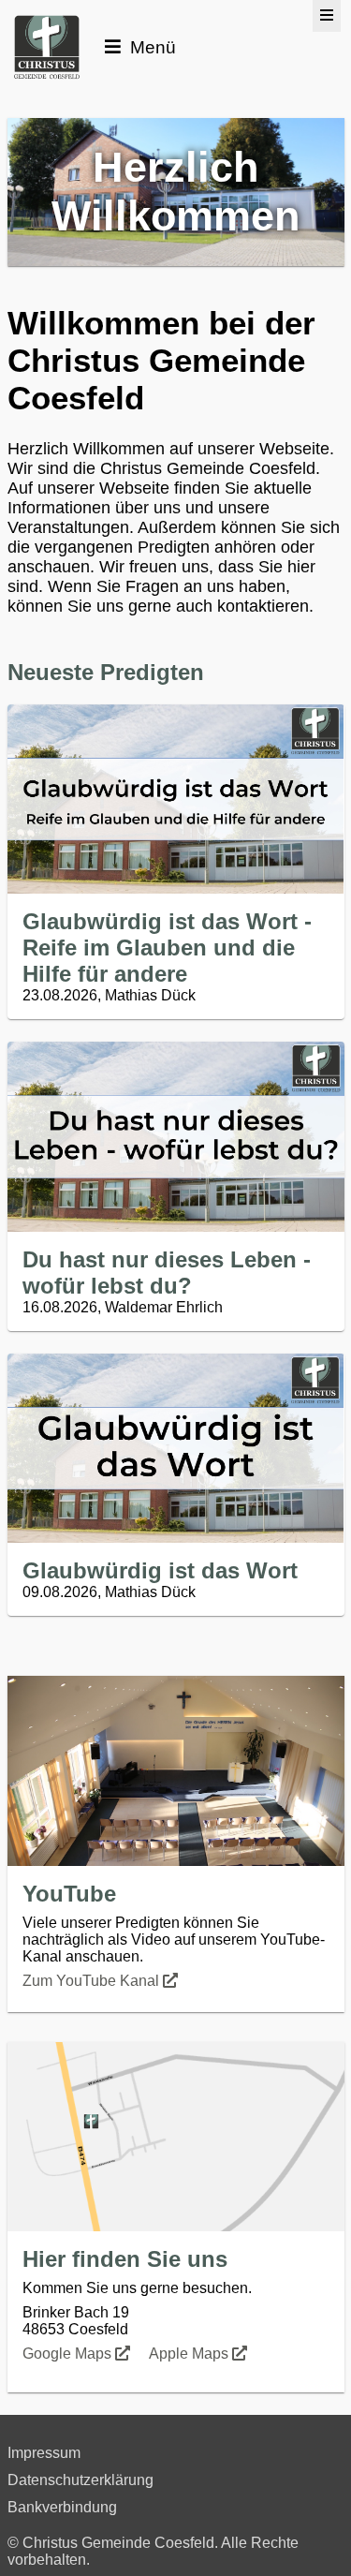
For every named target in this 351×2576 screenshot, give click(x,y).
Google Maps (69, 2354)
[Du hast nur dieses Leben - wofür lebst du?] (176, 1137)
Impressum (44, 2453)
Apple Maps (190, 2354)
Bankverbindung (62, 2507)
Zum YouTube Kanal (93, 1981)
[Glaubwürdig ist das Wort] (176, 1449)
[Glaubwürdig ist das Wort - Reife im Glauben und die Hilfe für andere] (176, 799)
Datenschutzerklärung (80, 2480)
